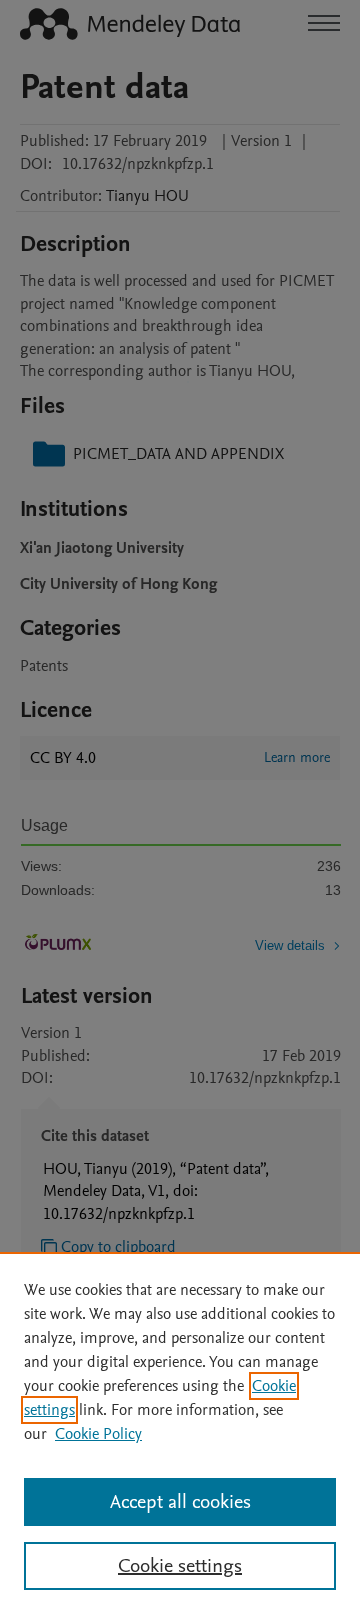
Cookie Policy (98, 1434)
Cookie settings (180, 1566)
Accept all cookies (180, 1502)
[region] (180, 1433)
